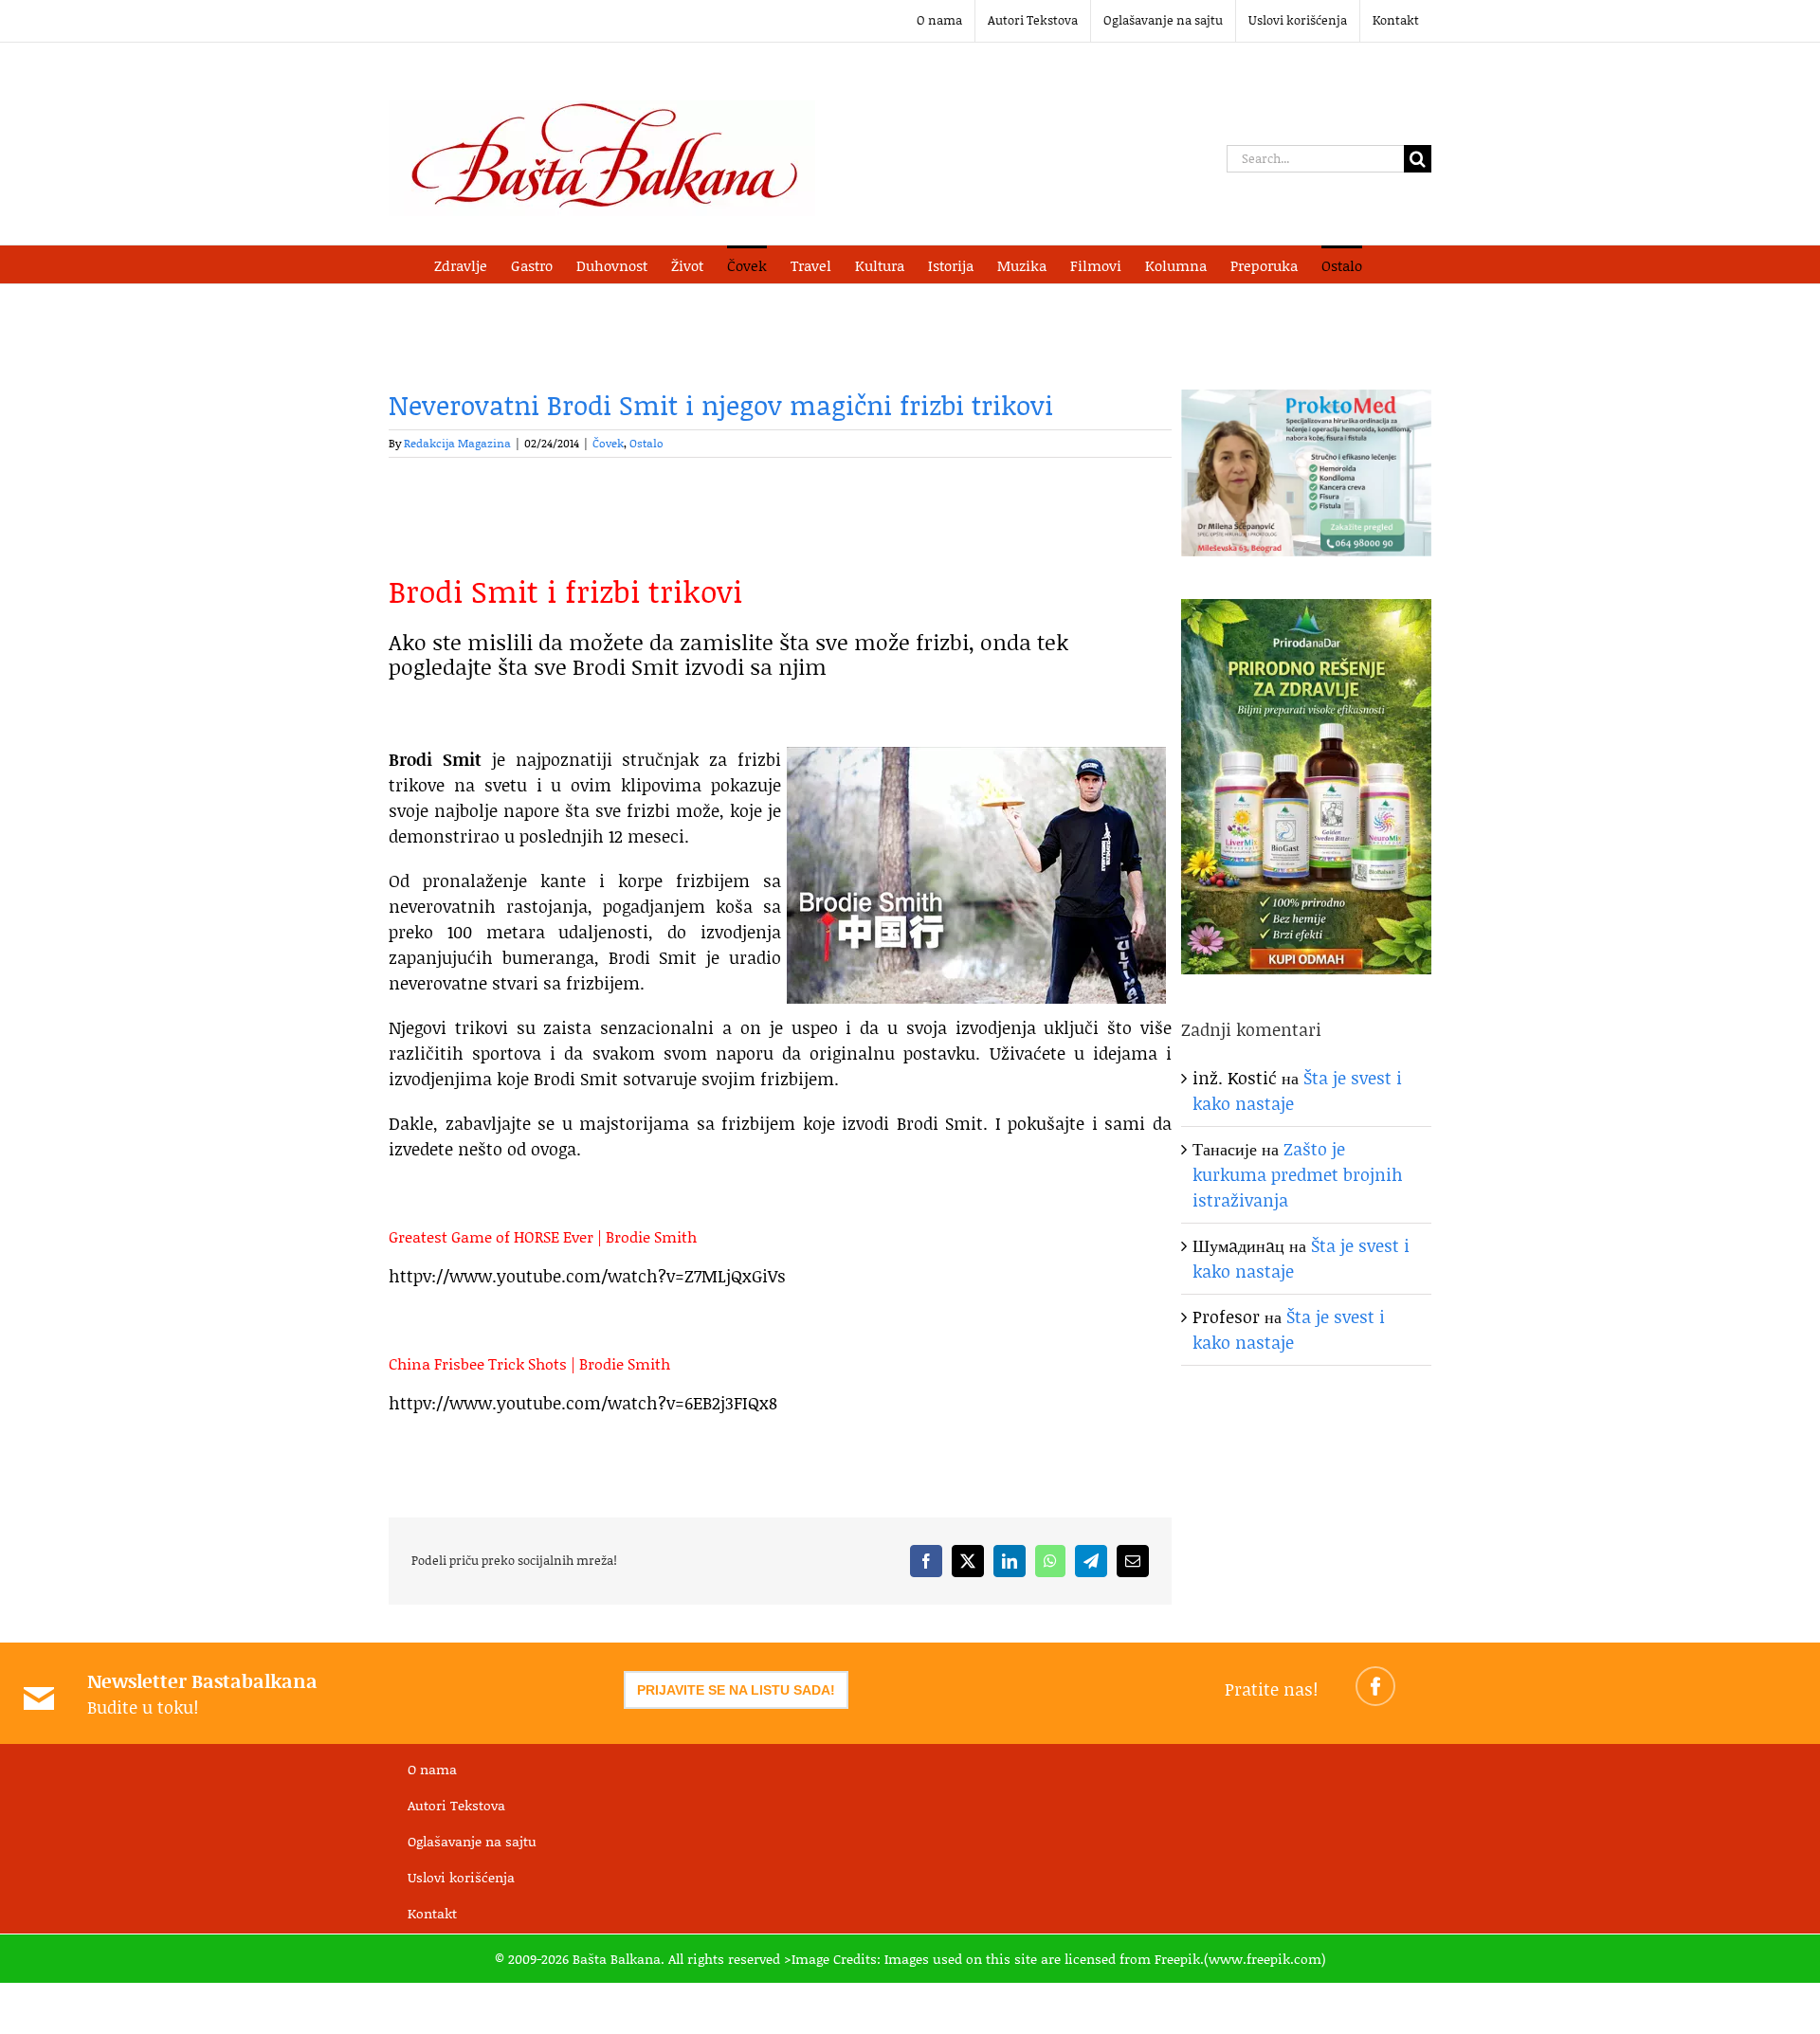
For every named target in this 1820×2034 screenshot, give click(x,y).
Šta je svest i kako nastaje (1289, 1329)
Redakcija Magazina (457, 443)
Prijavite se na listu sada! (736, 1690)
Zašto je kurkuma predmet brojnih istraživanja (1298, 1174)
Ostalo (646, 443)
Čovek (608, 443)
